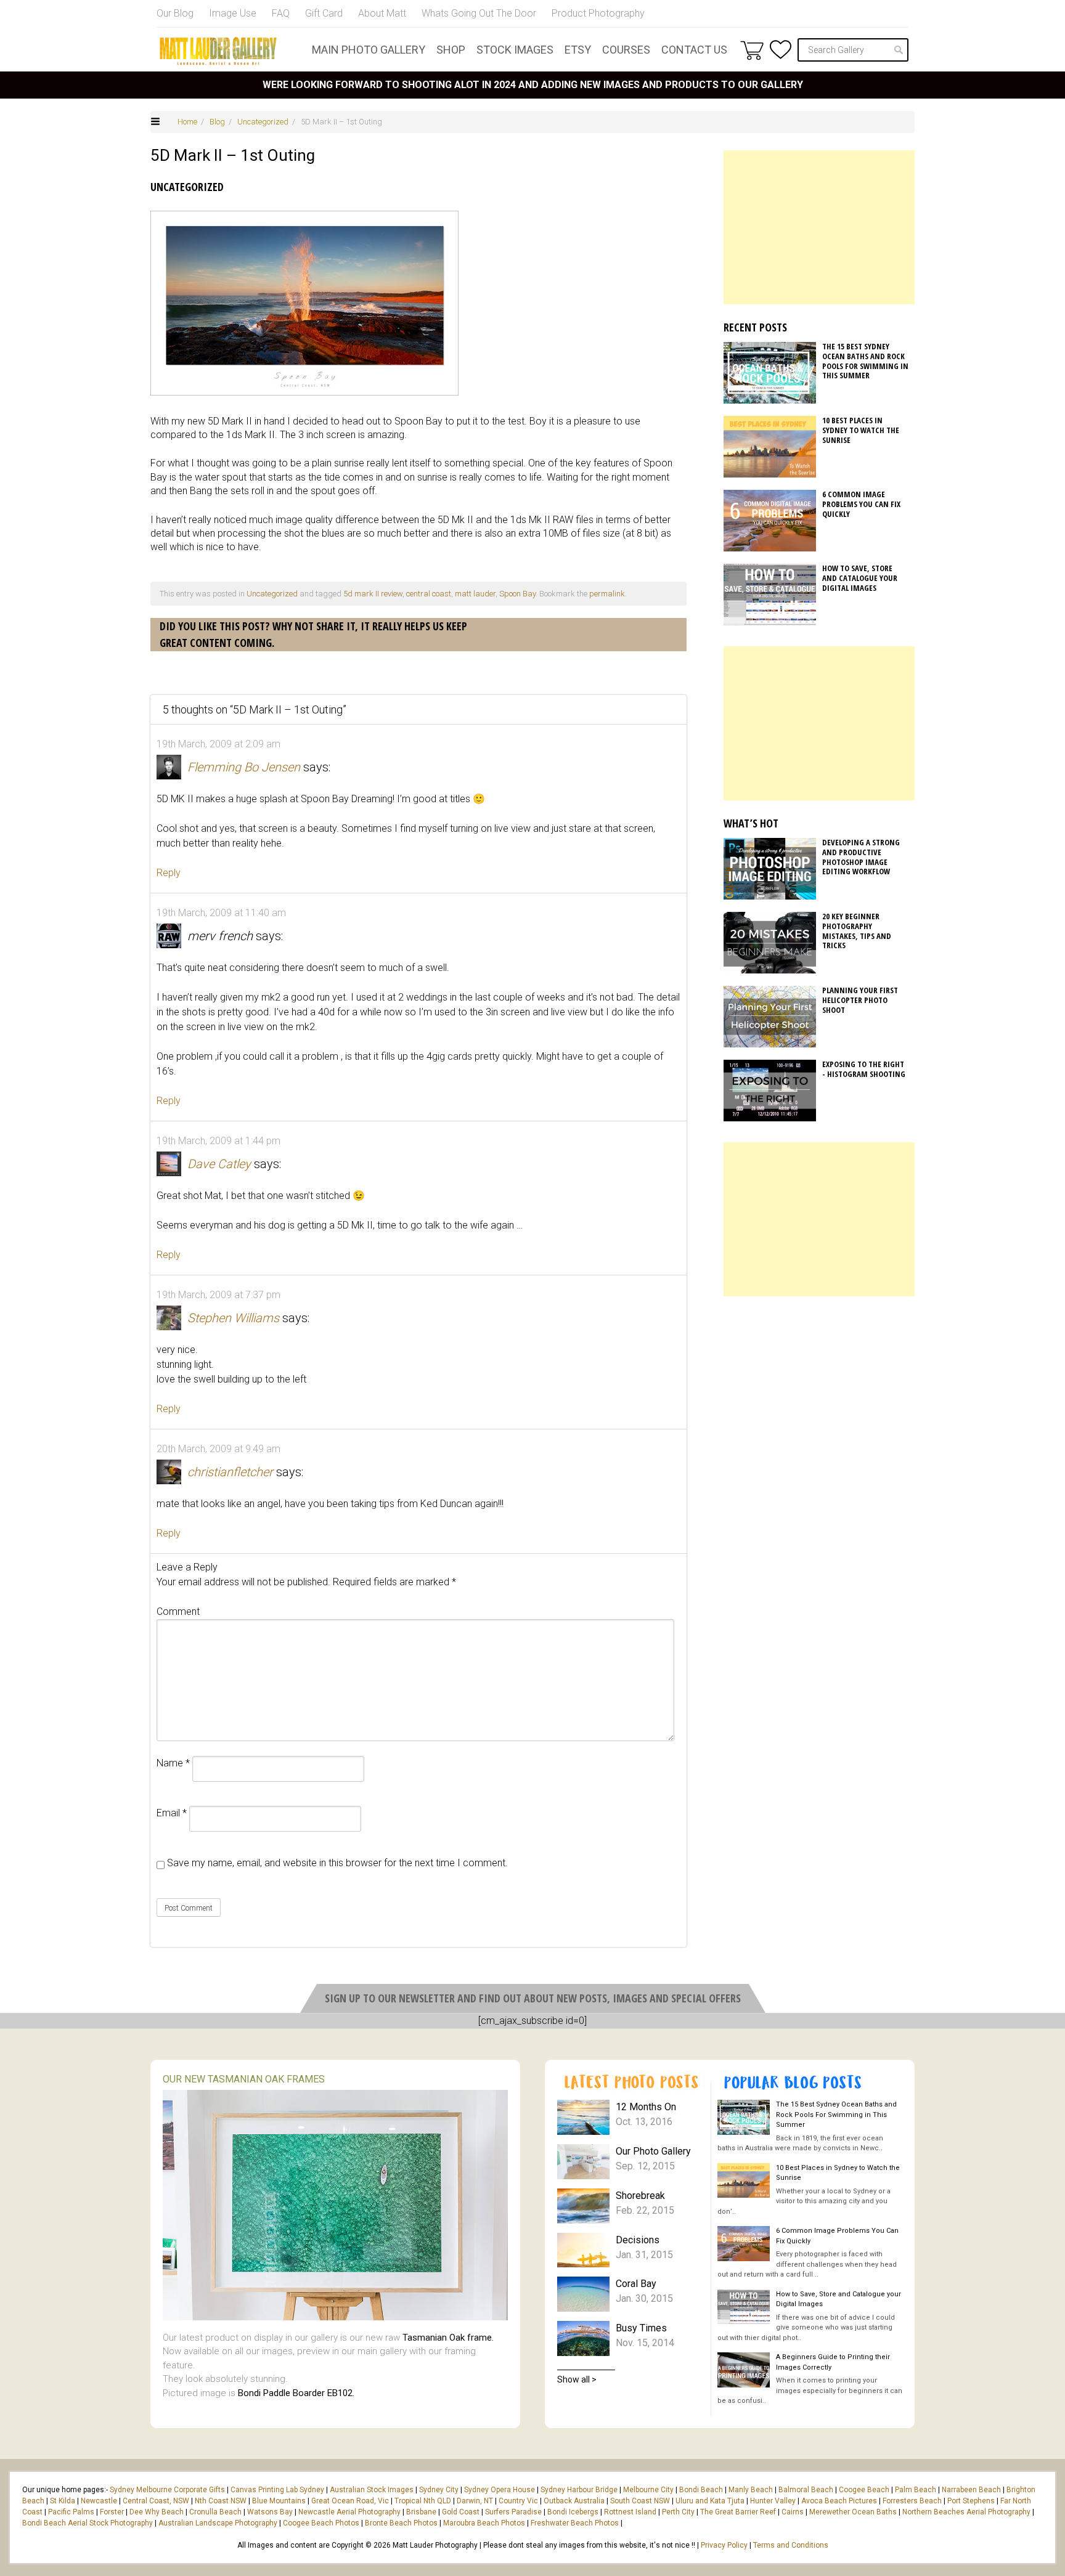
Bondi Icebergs (573, 2512)
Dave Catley (219, 1164)
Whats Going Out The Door (479, 13)
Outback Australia (574, 2501)
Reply (169, 873)
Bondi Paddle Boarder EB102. (296, 2393)
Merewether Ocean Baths (853, 2512)
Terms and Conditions (791, 2545)
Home (187, 122)
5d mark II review (373, 594)
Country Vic (518, 2501)
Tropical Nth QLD (423, 2501)
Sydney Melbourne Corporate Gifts (168, 2490)
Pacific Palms (71, 2512)
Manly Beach (751, 2490)
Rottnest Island (630, 2512)
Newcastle (99, 2501)
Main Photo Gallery (369, 50)
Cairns (793, 2512)
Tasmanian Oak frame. (448, 2338)
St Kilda (63, 2501)
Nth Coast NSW (221, 2501)
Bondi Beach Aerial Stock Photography (88, 2523)
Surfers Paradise (513, 2512)
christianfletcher (230, 1472)
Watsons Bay (270, 2512)
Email (172, 1813)
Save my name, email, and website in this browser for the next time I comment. (337, 1863)
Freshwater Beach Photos (575, 2523)
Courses (626, 50)
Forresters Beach (912, 2501)
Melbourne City (648, 2490)
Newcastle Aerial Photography (349, 2512)
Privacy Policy (724, 2545)
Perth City (678, 2512)
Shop (451, 50)
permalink (607, 594)
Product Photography (598, 13)
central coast (429, 594)
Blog (217, 122)
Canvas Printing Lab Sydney (277, 2490)
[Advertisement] (819, 227)
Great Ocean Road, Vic (350, 2501)
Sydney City (439, 2490)
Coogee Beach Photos (321, 2523)
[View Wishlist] (781, 50)
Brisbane (421, 2512)
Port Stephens (971, 2501)
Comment (178, 1611)
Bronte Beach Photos (401, 2523)
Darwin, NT (475, 2501)
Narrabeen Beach (971, 2490)
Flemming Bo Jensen (244, 767)
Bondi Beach (701, 2490)
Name (173, 1763)
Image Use (233, 13)
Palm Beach (916, 2490)
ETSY (578, 50)
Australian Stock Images (372, 2490)
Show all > (577, 2379)
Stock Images (515, 50)
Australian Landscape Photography (218, 2523)
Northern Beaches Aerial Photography (966, 2512)
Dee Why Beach (157, 2512)
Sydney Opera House (500, 2490)
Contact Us (694, 50)
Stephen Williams (233, 1318)
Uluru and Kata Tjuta (710, 2501)
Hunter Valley (773, 2501)
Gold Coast (461, 2512)
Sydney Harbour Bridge (579, 2490)
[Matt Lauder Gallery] (218, 51)
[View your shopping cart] (752, 50)
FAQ (281, 13)
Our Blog (175, 13)
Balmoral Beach (806, 2490)
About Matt (382, 13)
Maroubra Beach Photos (484, 2523)
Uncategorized (263, 122)
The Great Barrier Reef (738, 2512)
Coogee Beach (864, 2490)
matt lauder (475, 594)
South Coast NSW (640, 2501)
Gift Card (324, 13)
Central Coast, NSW (156, 2501)
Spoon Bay (517, 594)
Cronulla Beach (215, 2512)
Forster (112, 2512)
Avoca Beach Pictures (839, 2501)
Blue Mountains (278, 2501)
